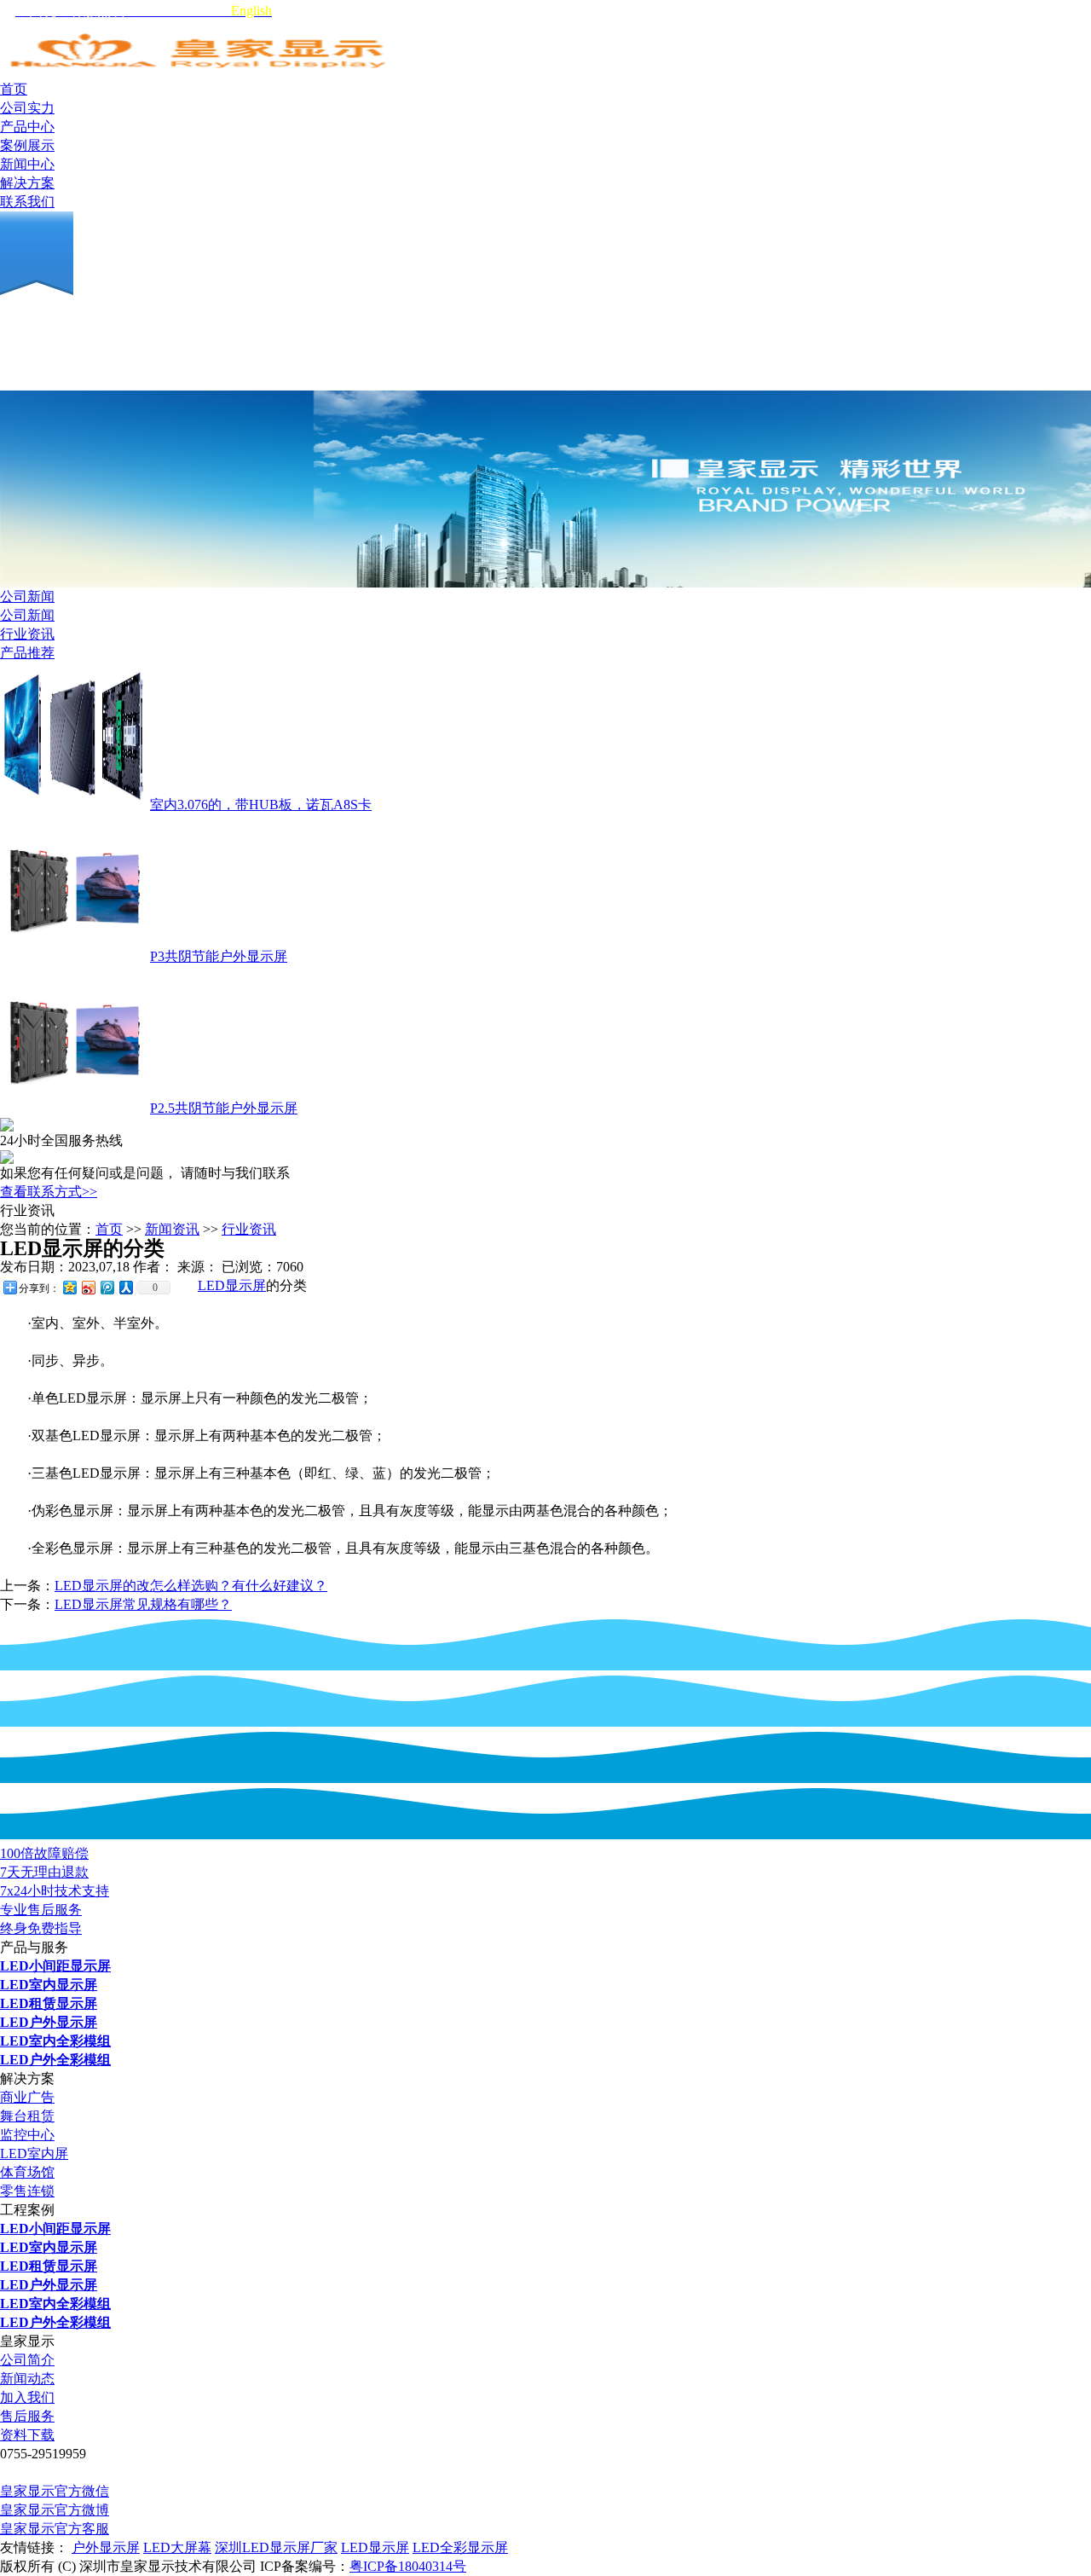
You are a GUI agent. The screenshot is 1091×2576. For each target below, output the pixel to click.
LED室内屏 (34, 2153)
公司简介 (27, 2360)
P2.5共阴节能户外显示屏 (224, 1108)
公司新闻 (27, 596)
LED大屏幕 (177, 2547)
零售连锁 (27, 2191)
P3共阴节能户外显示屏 (219, 956)
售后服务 (27, 2416)
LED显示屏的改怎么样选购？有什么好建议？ (191, 1586)
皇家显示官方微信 (55, 2491)
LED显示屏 (232, 1285)
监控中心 (27, 2135)
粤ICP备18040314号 (408, 2566)
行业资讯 (27, 634)
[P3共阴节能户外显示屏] (73, 956)
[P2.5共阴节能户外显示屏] (73, 1108)
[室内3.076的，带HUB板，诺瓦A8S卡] (73, 805)
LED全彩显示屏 (460, 2547)
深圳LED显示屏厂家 (276, 2547)
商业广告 (27, 2097)
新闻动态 (27, 2379)
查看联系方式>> (49, 1192)
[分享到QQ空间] (69, 1287)
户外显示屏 (106, 2547)
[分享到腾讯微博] (107, 1287)
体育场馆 (27, 2172)
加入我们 (27, 2397)
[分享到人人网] (125, 1287)
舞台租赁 (27, 2116)
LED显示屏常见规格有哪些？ (143, 1604)
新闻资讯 (172, 1229)
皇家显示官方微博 (55, 2510)
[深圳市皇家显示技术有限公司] (200, 75)
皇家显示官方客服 (55, 2529)
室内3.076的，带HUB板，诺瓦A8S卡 (261, 805)
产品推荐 (27, 653)
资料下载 (27, 2435)
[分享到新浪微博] (88, 1287)
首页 (109, 1229)
